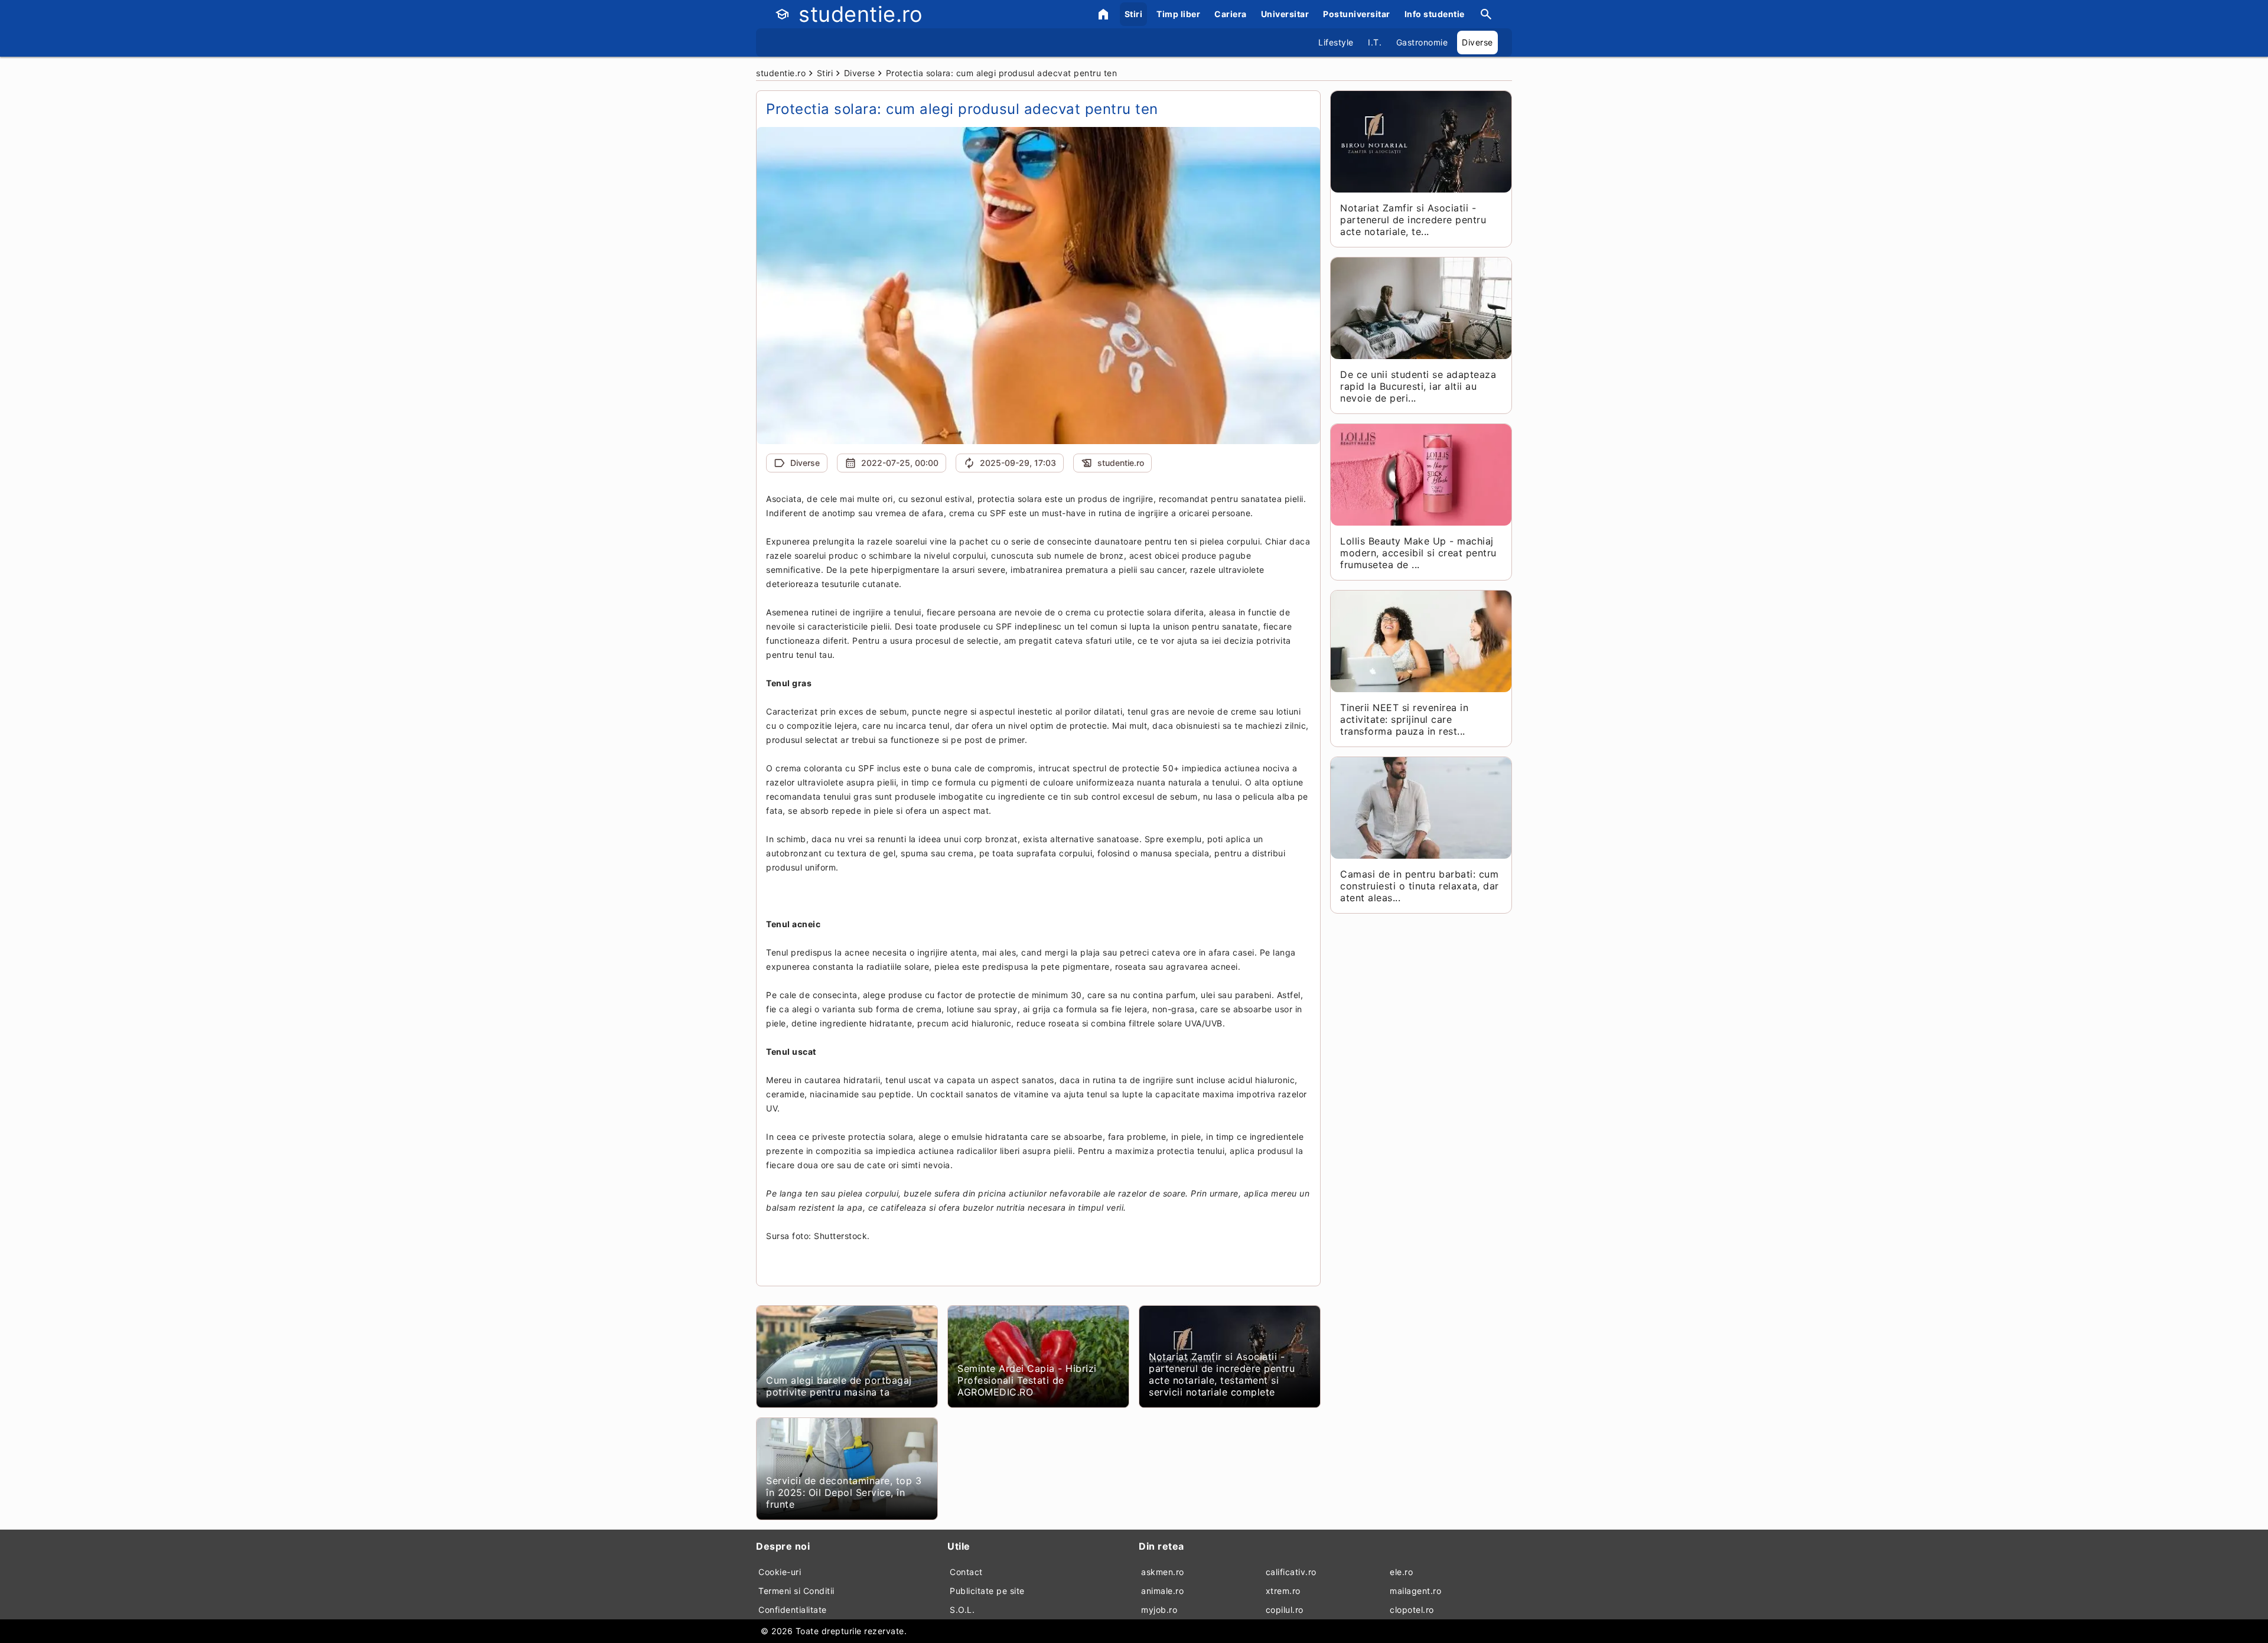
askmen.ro (1163, 1572)
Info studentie (1435, 14)
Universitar (1285, 14)
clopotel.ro (1412, 1610)
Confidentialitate (793, 1610)
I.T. (1375, 42)
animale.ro (1162, 1591)
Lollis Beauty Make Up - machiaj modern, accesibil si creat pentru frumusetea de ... (1418, 553)
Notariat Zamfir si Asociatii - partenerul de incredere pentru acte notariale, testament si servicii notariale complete (1222, 1374)
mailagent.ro (1415, 1591)
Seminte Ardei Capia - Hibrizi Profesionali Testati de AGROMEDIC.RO (1027, 1380)
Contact (966, 1572)
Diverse (1477, 42)
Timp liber (1178, 14)
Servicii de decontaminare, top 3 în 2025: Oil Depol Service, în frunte (844, 1492)
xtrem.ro (1283, 1591)
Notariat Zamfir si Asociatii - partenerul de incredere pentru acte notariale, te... (1413, 220)
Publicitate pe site (987, 1591)
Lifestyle (1336, 42)
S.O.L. (962, 1610)
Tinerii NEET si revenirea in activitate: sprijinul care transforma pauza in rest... (1404, 719)
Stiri (1134, 14)
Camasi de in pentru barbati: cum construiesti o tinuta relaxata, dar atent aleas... (1420, 886)
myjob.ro (1159, 1610)
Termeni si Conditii (796, 1591)
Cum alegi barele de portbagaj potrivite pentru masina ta (839, 1386)
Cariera (1231, 14)
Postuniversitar (1357, 14)
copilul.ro (1285, 1610)
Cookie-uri (780, 1572)
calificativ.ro (1291, 1572)
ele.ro (1401, 1572)
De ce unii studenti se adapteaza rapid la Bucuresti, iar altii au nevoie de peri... (1418, 386)
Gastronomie (1422, 42)
